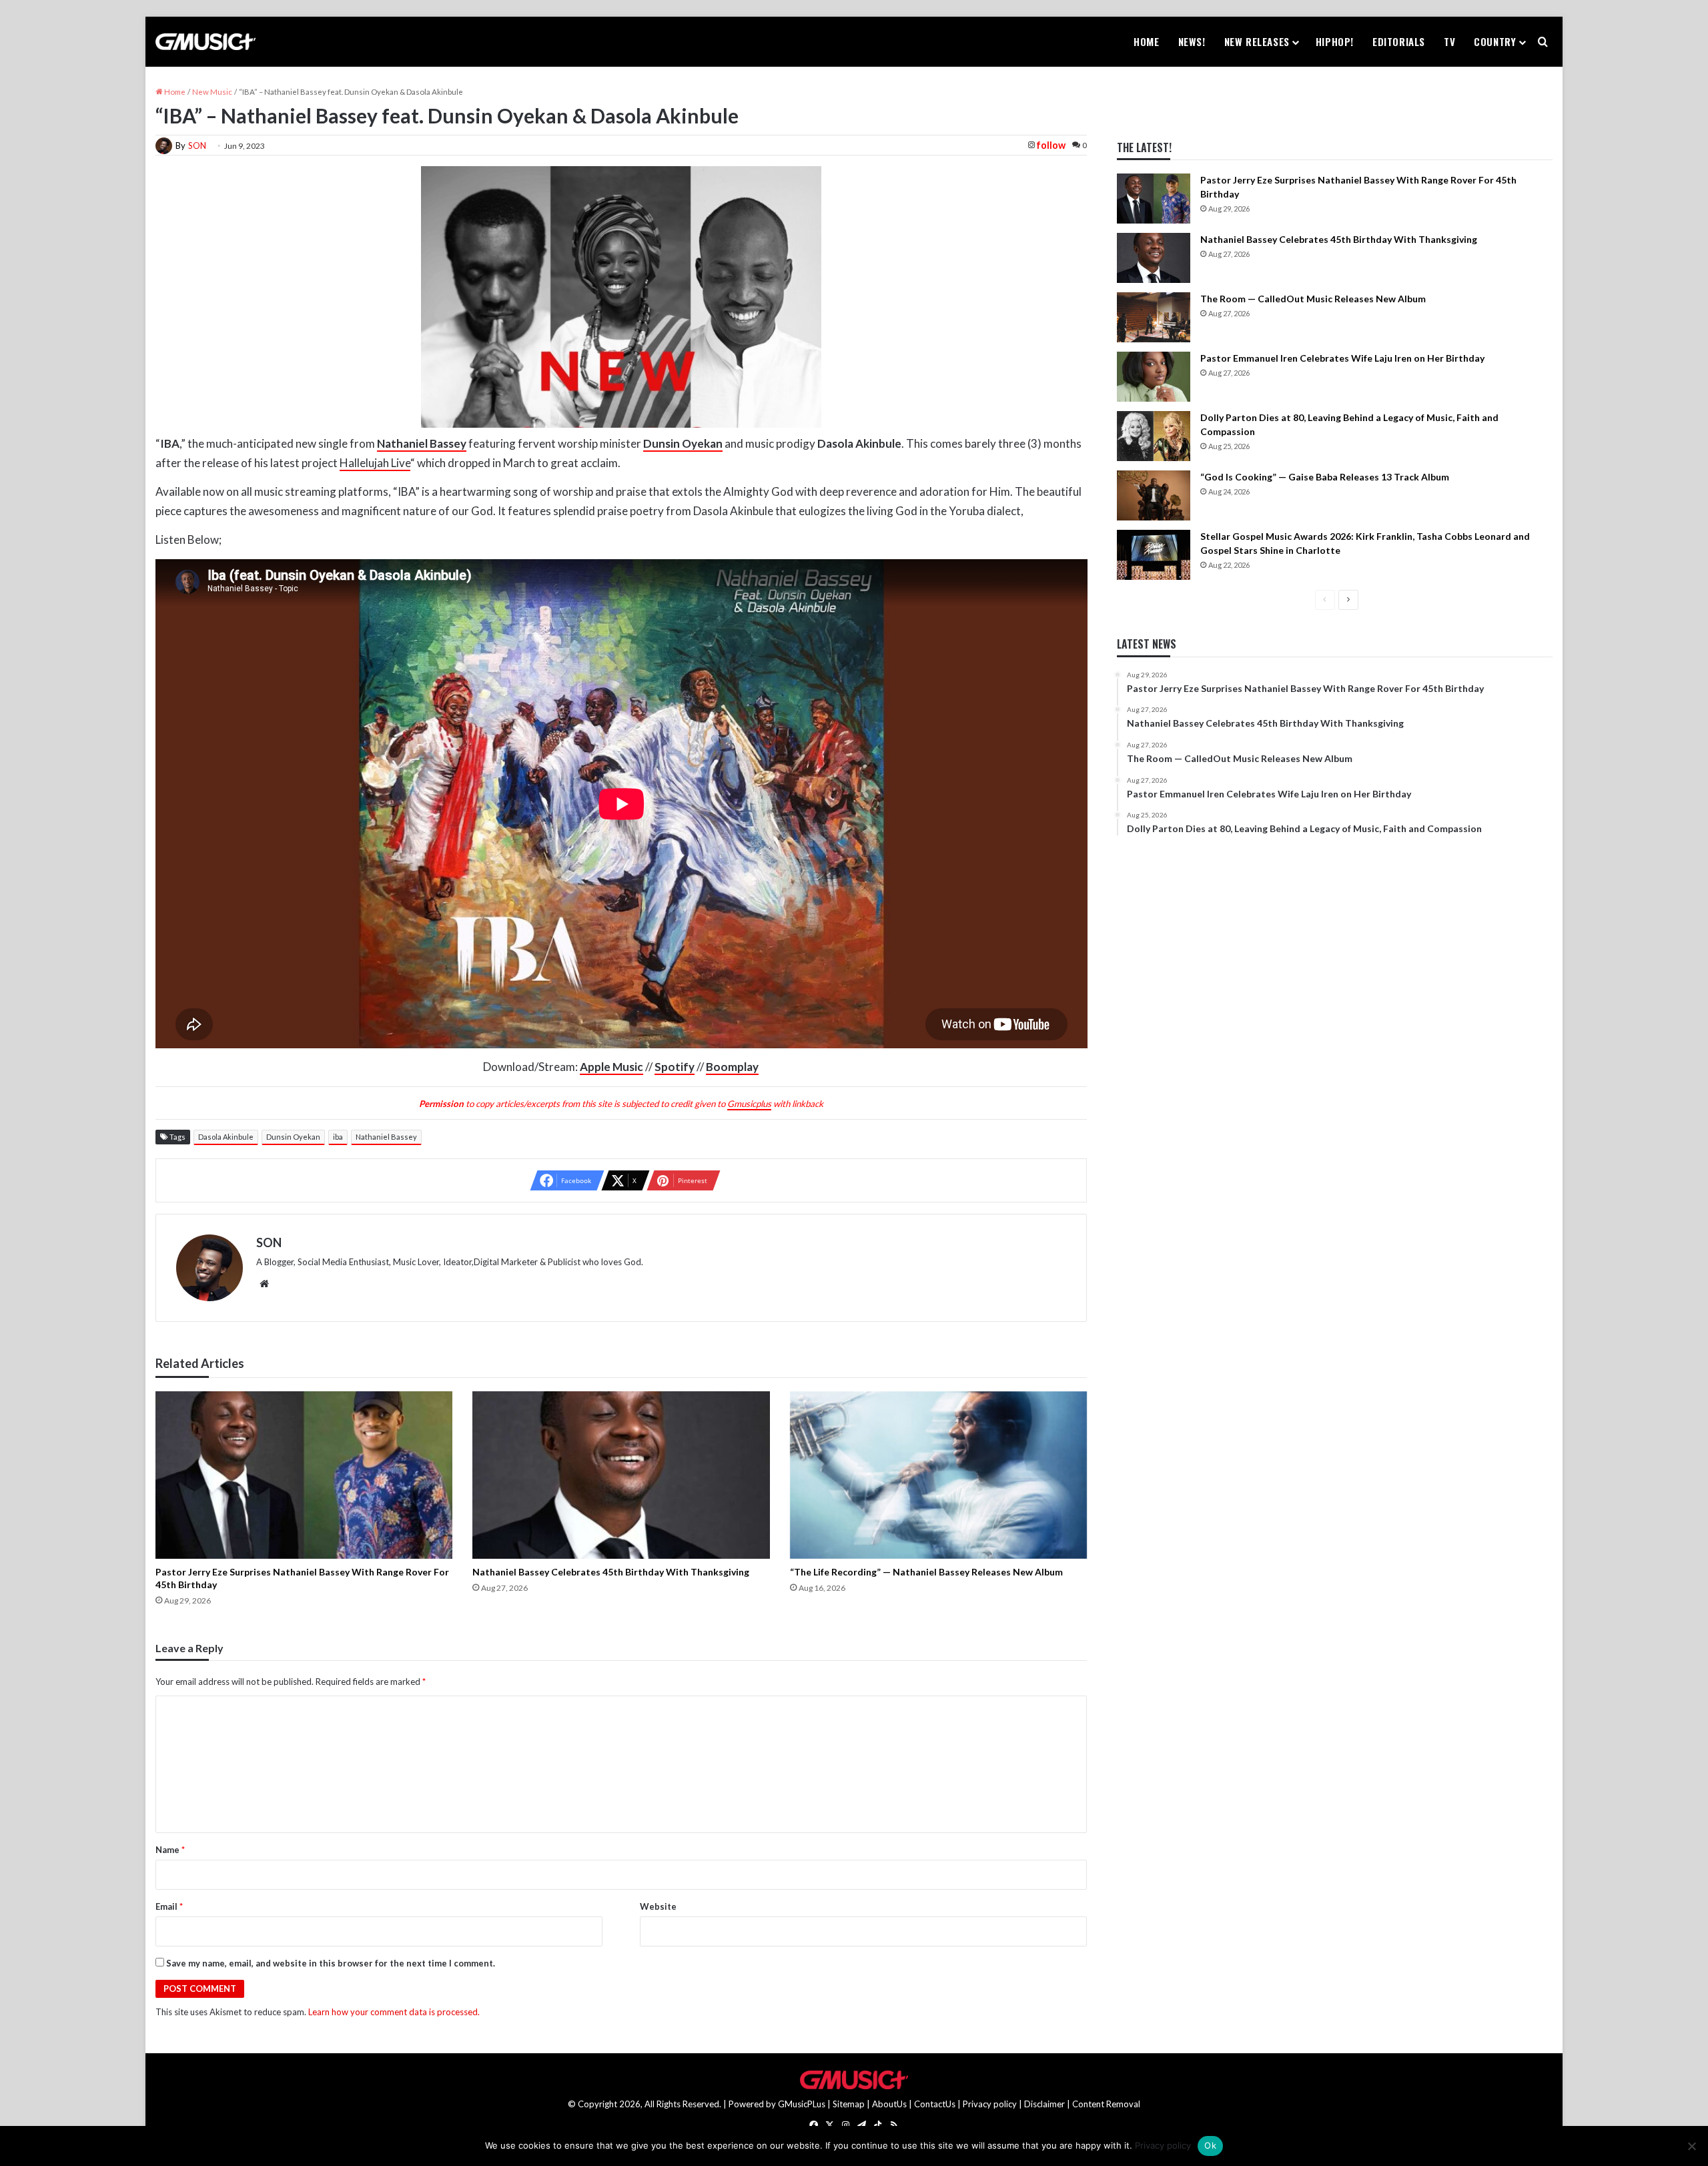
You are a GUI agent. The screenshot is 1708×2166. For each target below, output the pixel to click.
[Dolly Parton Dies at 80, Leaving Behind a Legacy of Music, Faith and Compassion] (1154, 436)
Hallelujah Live (375, 463)
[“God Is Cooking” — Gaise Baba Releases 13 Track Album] (1154, 495)
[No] (1691, 2146)
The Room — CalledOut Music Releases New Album (1313, 299)
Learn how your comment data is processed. (394, 2012)
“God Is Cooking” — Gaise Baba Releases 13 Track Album (1325, 477)
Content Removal (1106, 2104)
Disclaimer (1044, 2104)
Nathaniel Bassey (386, 1137)
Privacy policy (990, 2104)
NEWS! (1192, 41)
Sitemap (849, 2104)
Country (1495, 41)
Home (1146, 41)
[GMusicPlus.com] (205, 42)
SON (197, 145)
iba (338, 1137)
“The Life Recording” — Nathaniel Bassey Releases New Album (926, 1572)
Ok (1210, 2145)
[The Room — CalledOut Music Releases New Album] (1154, 317)
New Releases (1257, 41)
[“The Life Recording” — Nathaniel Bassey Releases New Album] (939, 1475)
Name (170, 1850)
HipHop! (1335, 41)
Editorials (1399, 41)
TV (1449, 41)
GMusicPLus (803, 2104)
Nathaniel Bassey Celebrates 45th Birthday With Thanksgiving (611, 1572)
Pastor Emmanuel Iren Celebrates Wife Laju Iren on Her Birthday (1342, 358)
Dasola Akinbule (226, 1137)
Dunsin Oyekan (293, 1137)
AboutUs (889, 2104)
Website (658, 1906)
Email (169, 1906)
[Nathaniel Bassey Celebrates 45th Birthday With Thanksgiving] (621, 1475)
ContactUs (935, 2104)
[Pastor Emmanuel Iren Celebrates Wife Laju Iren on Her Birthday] (1154, 377)
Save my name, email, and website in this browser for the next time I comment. (331, 1963)
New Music (212, 92)
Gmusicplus (749, 1104)
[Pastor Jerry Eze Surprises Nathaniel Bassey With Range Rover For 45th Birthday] (304, 1475)
